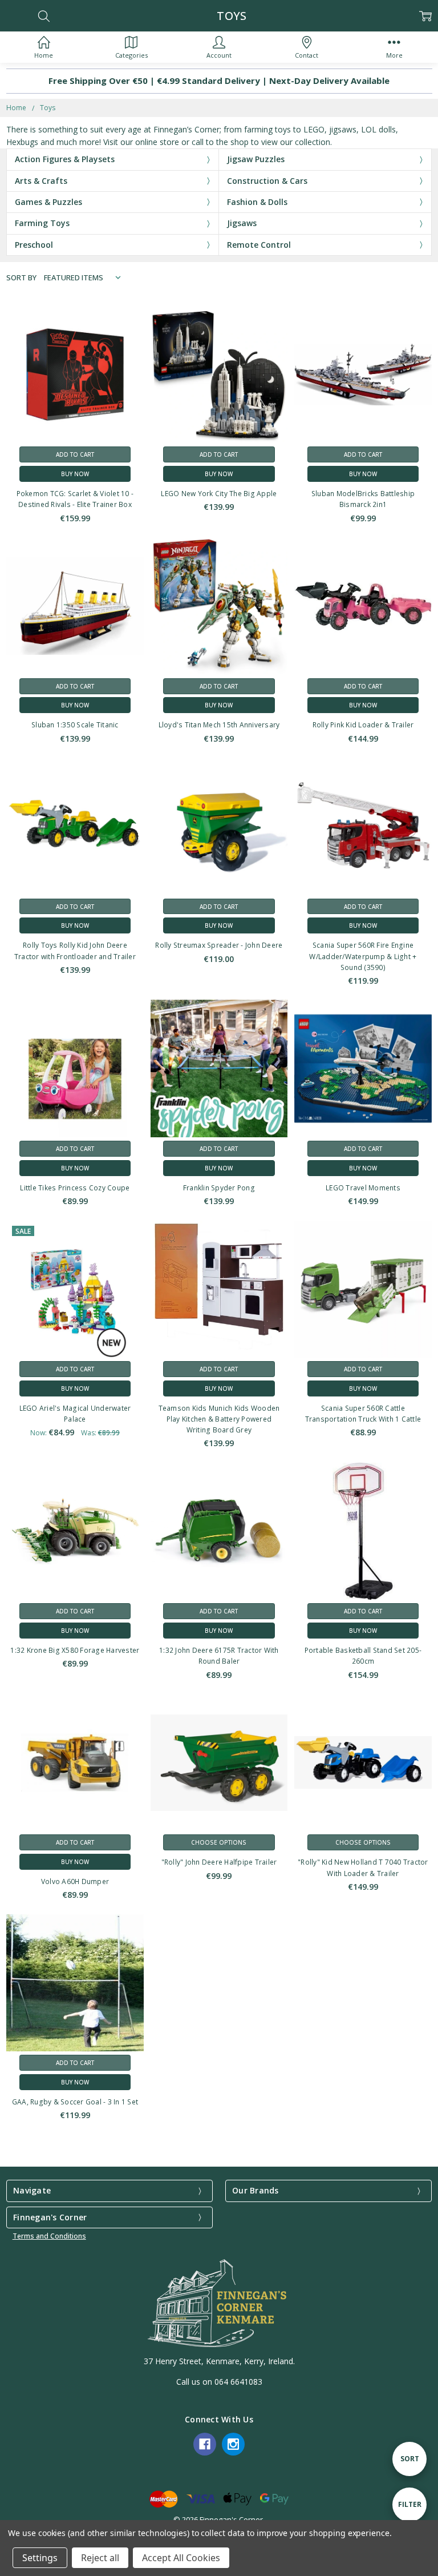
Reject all (100, 2558)
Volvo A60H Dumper (75, 1881)
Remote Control (259, 245)
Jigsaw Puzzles (256, 159)
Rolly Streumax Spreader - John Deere (219, 945)
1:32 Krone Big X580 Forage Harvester (75, 1650)
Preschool (34, 245)
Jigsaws (242, 223)
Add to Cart (75, 454)
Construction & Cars (267, 181)
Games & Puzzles (48, 202)
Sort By (21, 277)
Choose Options (219, 1842)
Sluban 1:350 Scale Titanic (75, 725)
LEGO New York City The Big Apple (219, 494)
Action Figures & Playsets (65, 159)
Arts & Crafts (41, 181)
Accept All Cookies (181, 2558)
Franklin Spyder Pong (219, 1188)
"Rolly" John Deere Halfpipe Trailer (219, 1862)
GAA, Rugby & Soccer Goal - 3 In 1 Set (75, 2102)
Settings (40, 2558)
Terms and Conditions (49, 2236)
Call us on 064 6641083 (219, 2382)
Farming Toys (42, 223)
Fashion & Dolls (257, 202)
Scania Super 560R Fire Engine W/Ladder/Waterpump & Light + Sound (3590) (363, 956)
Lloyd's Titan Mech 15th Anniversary (219, 725)
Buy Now (75, 474)
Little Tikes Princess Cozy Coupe (75, 1188)
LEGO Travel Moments (363, 1188)
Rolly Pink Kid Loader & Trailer (363, 725)
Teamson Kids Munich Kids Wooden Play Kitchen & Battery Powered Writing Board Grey (219, 1419)
